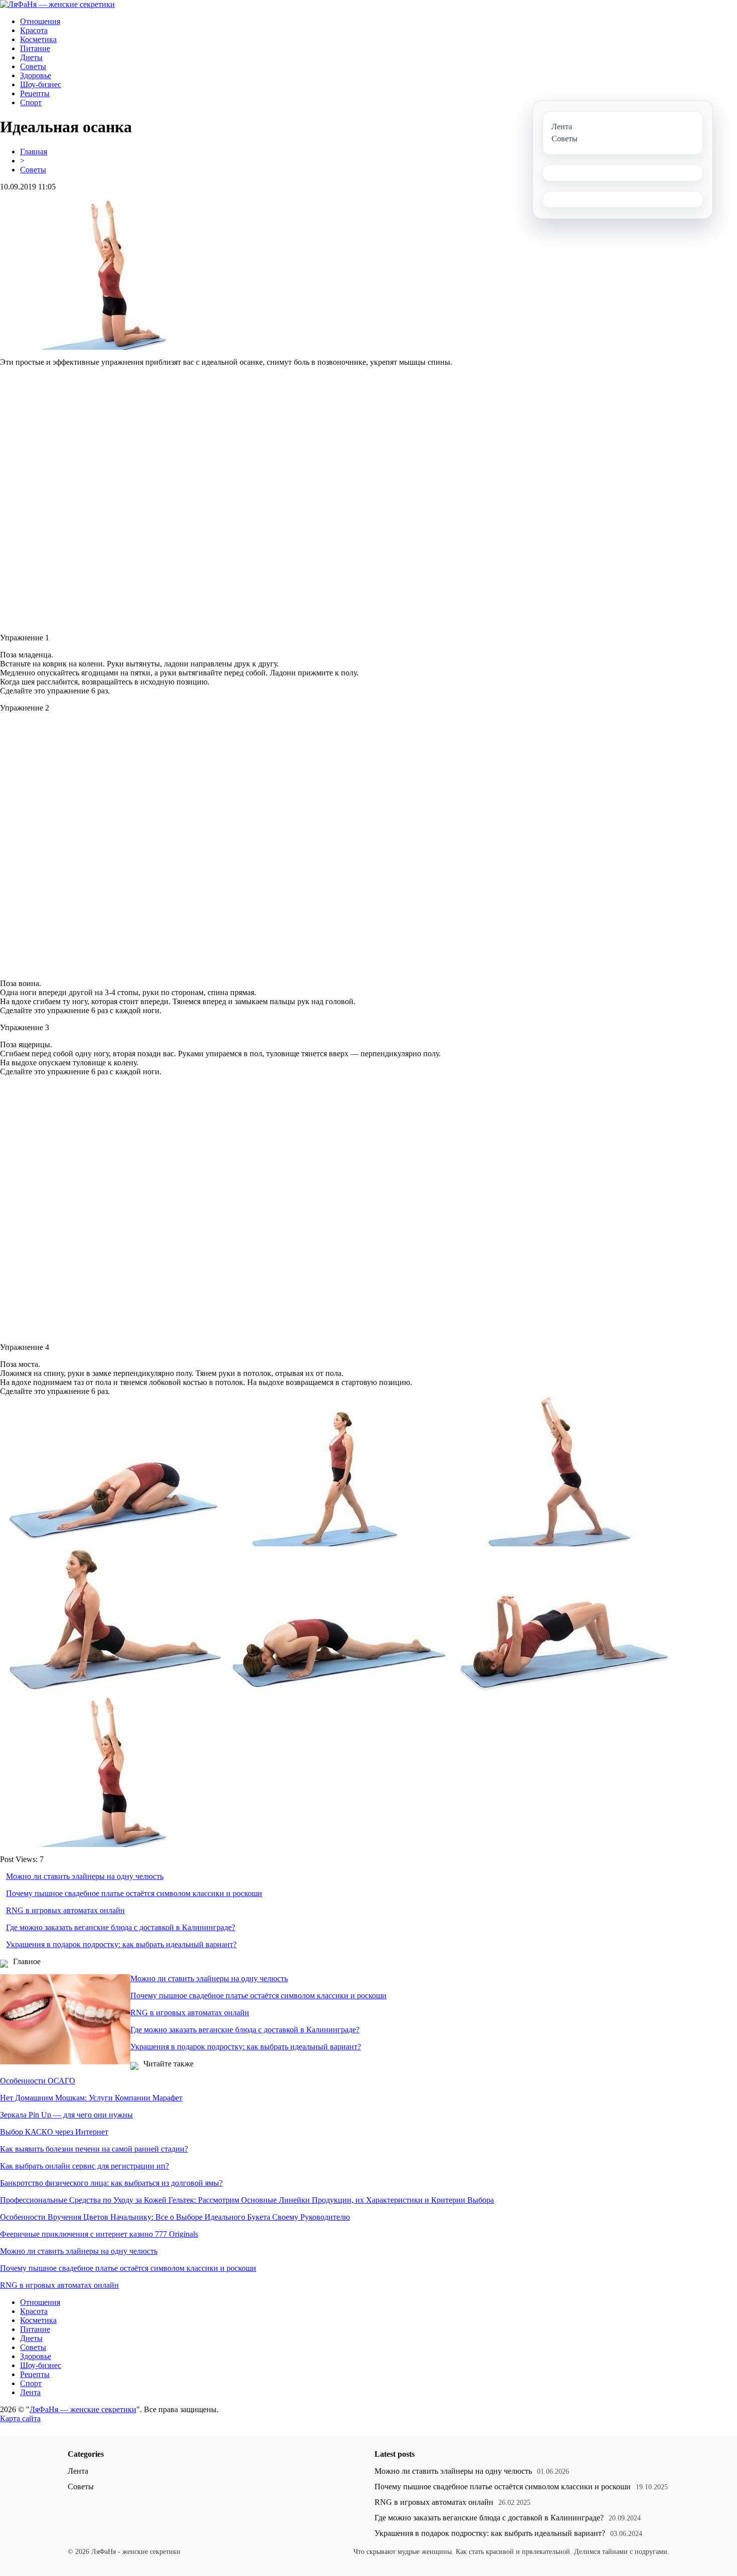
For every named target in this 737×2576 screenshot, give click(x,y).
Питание (35, 48)
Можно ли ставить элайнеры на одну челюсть (85, 1876)
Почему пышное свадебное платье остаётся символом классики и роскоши (134, 1893)
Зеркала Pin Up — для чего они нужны (66, 2115)
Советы (33, 66)
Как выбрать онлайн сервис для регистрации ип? (84, 2166)
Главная (34, 152)
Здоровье (36, 75)
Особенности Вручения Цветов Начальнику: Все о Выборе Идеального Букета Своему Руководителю (175, 2217)
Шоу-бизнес (41, 84)
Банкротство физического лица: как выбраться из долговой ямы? (111, 2183)
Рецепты (35, 93)
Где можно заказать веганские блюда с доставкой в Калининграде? (121, 1927)
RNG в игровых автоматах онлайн (65, 1910)
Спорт (31, 102)
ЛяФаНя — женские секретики (83, 2409)
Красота (34, 30)
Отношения (40, 21)
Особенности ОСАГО (38, 2081)
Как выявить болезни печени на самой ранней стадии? (94, 2149)
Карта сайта (20, 2418)
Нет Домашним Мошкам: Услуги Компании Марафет (91, 2098)
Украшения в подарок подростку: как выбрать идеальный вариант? (121, 1944)
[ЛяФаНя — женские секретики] (57, 4)
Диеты (31, 57)
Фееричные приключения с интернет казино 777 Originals (99, 2234)
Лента (30, 2392)
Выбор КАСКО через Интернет (54, 2132)
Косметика (38, 39)
